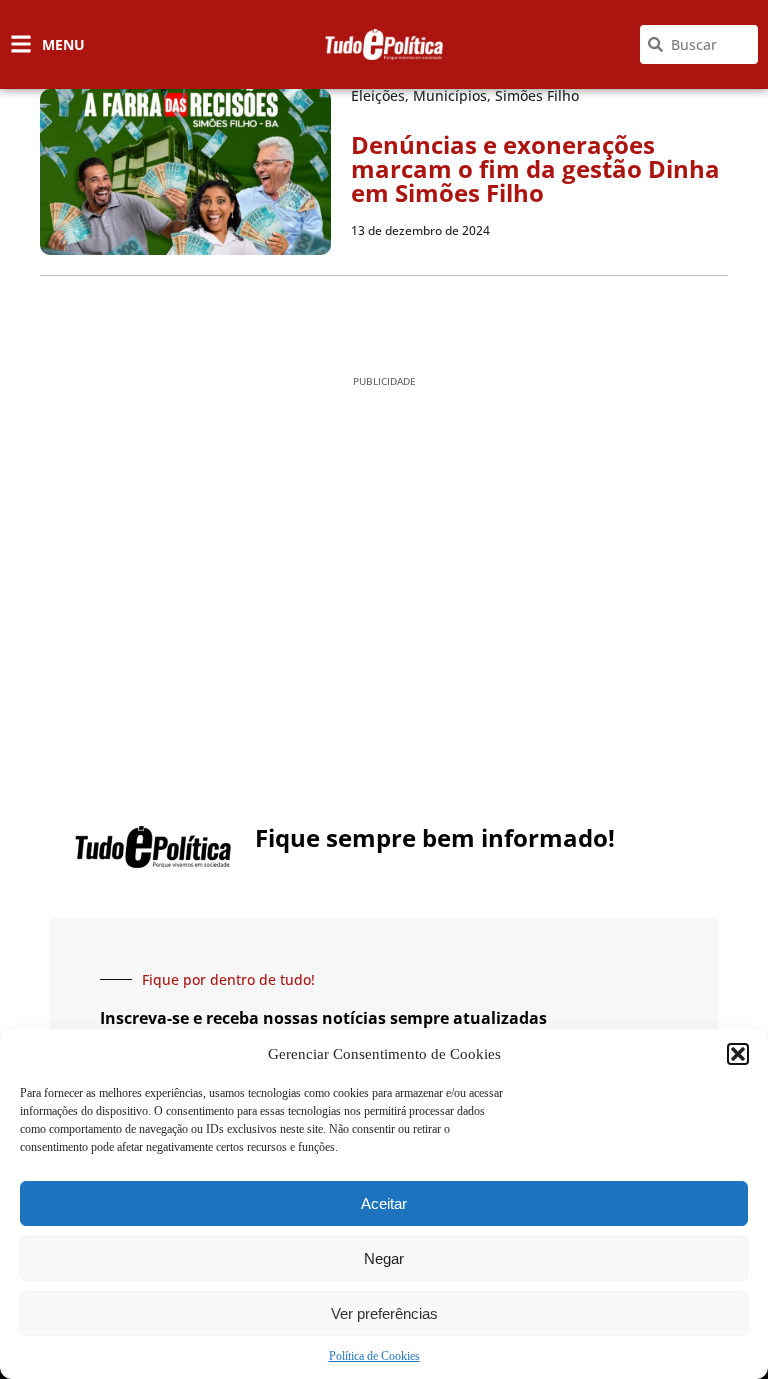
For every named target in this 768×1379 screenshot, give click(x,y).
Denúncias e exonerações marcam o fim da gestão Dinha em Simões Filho (535, 168)
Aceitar (384, 1203)
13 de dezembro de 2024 (420, 230)
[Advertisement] (384, 556)
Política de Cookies (374, 1356)
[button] (738, 1054)
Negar (384, 1258)
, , (465, 95)
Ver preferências (384, 1313)
